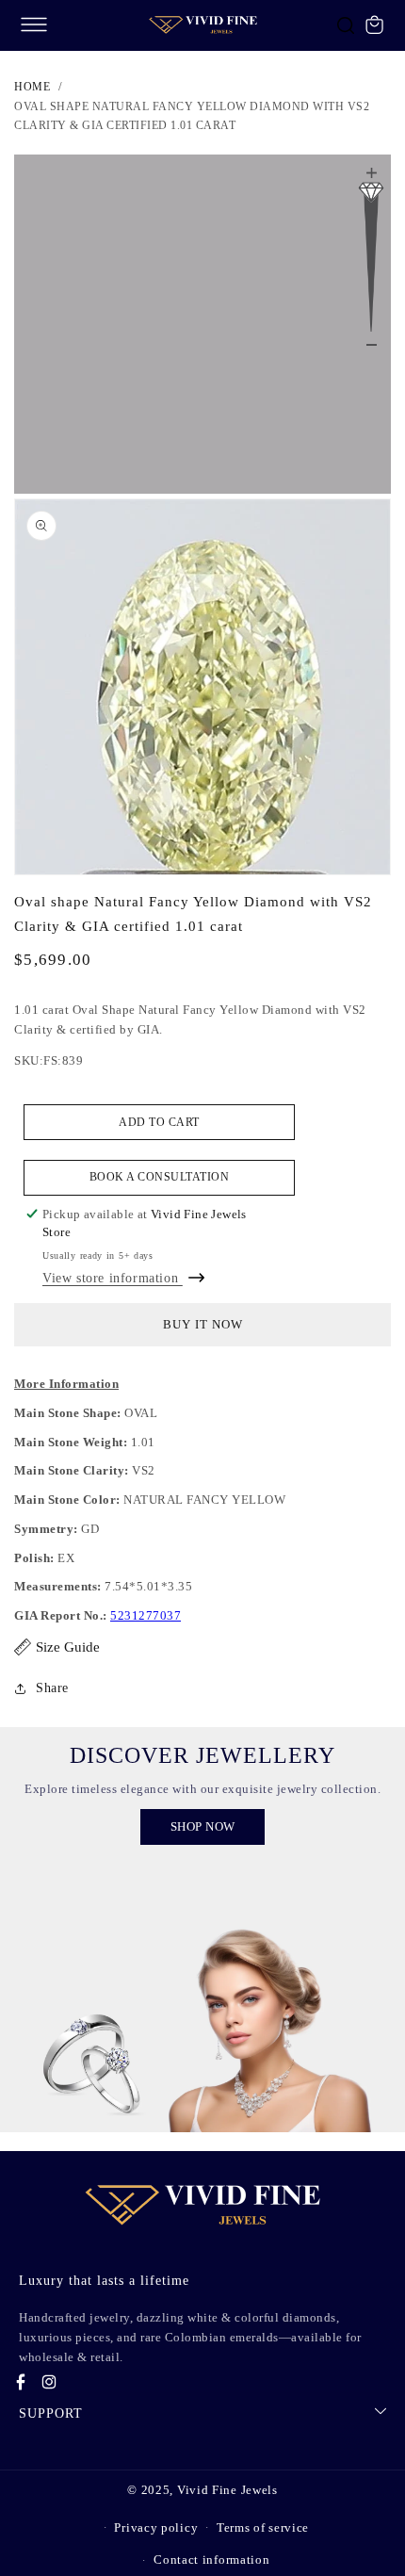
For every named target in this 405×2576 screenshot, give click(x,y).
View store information (113, 1278)
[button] (34, 24)
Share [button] (52, 1688)
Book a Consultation (160, 1177)
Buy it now (203, 1324)
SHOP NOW (203, 1826)
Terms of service (263, 2527)
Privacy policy (156, 2527)
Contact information (211, 2560)
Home (32, 87)
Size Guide (68, 1647)
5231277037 (146, 1615)
